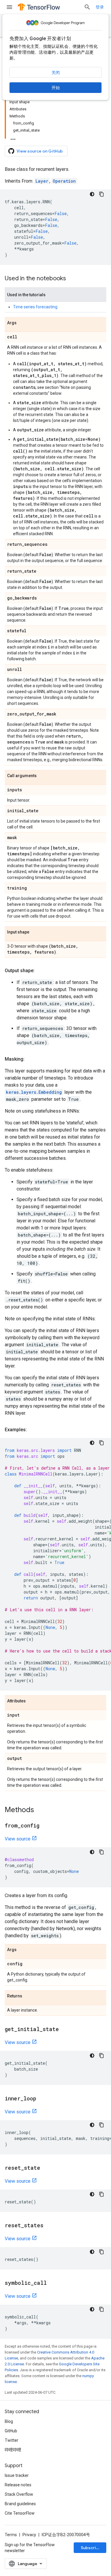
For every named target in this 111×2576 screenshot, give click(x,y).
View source (18, 1839)
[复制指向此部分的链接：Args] (22, 323)
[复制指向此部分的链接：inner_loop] (42, 2099)
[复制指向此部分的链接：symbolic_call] (53, 2283)
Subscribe (91, 2548)
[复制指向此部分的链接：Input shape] (35, 932)
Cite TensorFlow (20, 2513)
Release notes (18, 2485)
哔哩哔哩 (13, 2450)
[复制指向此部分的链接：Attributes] (32, 1701)
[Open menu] (9, 7)
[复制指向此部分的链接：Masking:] (30, 1059)
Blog (9, 2421)
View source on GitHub (40, 151)
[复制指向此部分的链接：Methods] (40, 1810)
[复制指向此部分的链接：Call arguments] (43, 776)
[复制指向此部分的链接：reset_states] (49, 2226)
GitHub (11, 2431)
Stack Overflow (19, 2494)
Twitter (12, 2440)
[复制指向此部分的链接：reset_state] (46, 2168)
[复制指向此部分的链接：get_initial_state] (65, 2030)
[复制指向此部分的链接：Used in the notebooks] (72, 279)
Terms (11, 2535)
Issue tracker (17, 2475)
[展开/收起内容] (13, 137)
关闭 (56, 73)
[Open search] (87, 7)
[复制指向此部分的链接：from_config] (45, 1826)
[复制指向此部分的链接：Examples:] (33, 1430)
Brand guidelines (20, 2504)
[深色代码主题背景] (92, 194)
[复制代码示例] (102, 194)
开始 (56, 88)
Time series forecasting (35, 307)
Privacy (29, 2535)
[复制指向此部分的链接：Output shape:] (41, 971)
